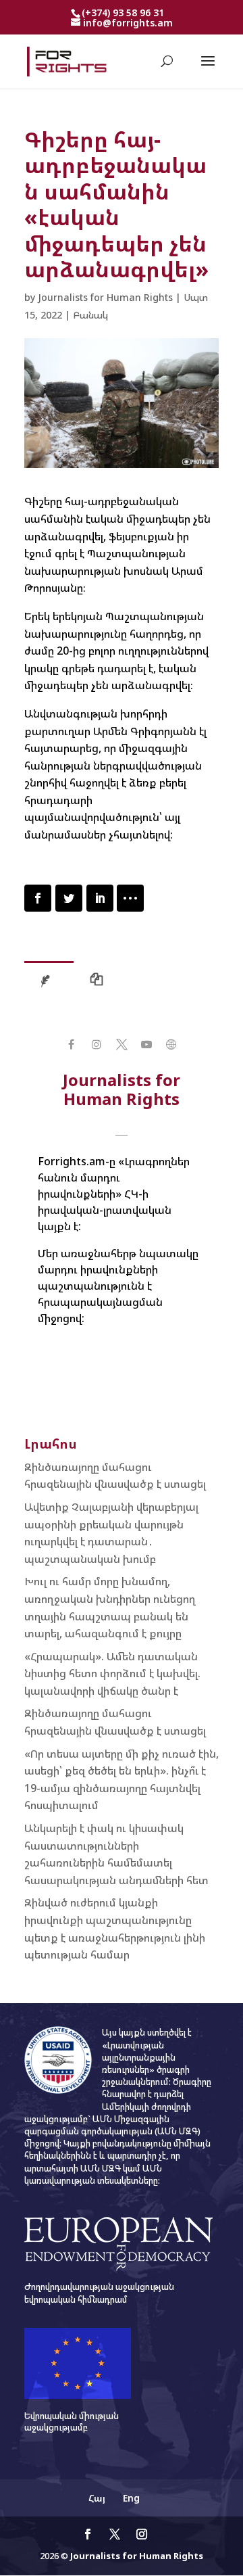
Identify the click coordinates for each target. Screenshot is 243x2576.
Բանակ (90, 315)
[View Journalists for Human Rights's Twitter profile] (121, 1045)
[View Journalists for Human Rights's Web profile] (172, 1045)
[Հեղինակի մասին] (49, 983)
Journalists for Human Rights (105, 297)
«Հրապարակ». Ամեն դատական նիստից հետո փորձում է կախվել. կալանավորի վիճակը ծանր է (112, 1673)
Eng (131, 2498)
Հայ (97, 2498)
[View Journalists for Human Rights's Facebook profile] (71, 1045)
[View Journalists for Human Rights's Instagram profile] (96, 1045)
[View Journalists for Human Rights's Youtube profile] (147, 1045)
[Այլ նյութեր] (100, 983)
